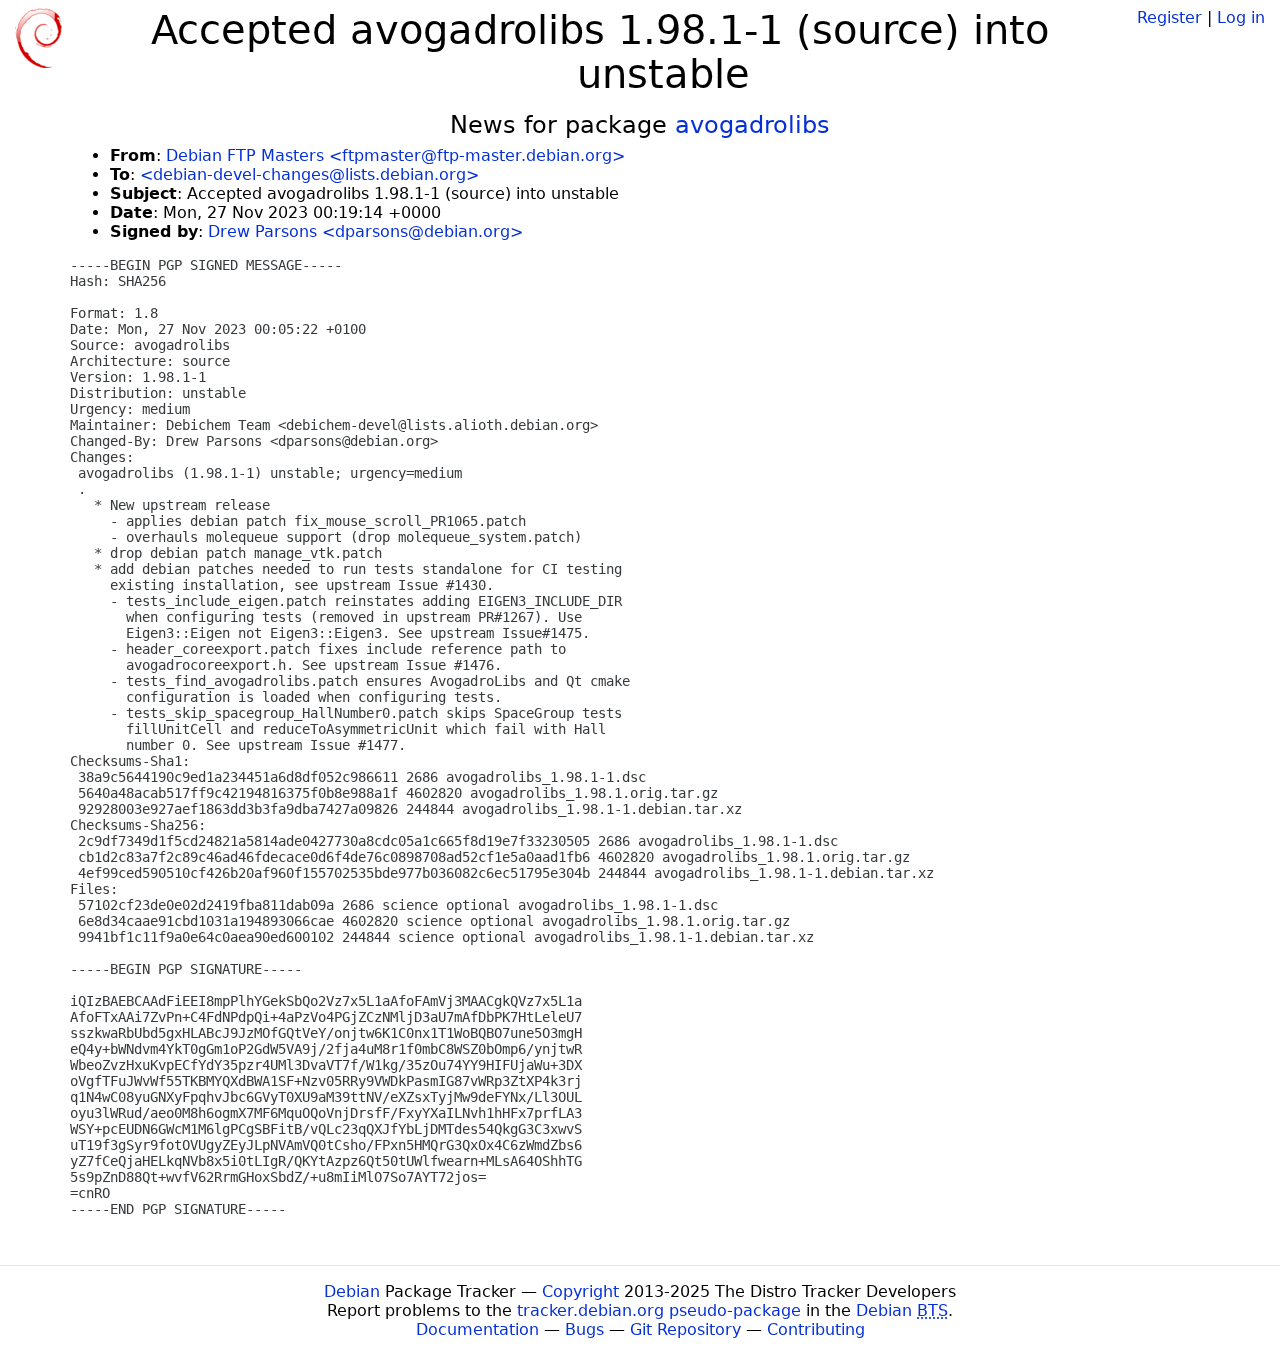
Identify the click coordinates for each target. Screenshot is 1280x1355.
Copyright (580, 1291)
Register (1169, 17)
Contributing (816, 1329)
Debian (352, 1291)
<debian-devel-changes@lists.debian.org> (309, 174)
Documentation (477, 1329)
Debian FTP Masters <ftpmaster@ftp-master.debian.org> (395, 155)
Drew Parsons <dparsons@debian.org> (365, 231)
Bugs (584, 1329)
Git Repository (685, 1329)
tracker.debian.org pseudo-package (659, 1310)
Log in (1241, 17)
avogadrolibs (752, 125)
